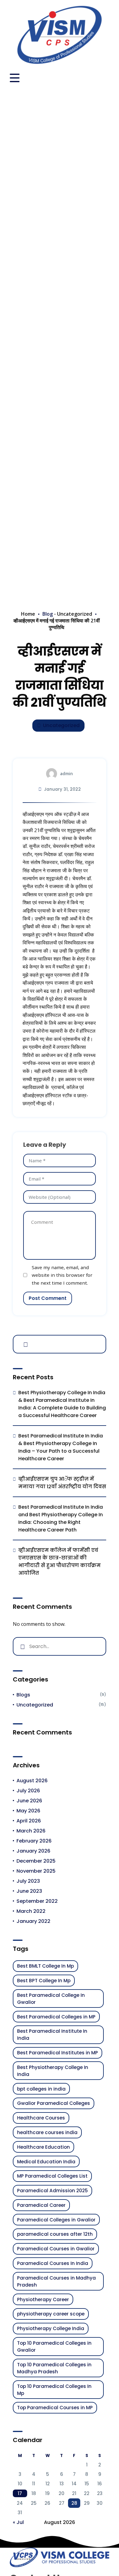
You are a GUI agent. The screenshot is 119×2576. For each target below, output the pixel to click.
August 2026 (32, 1781)
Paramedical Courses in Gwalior (56, 2249)
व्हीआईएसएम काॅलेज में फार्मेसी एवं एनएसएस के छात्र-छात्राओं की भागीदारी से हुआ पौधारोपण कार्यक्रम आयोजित (60, 1562)
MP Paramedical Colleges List (52, 2176)
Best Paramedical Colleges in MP (56, 2017)
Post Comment (48, 1298)
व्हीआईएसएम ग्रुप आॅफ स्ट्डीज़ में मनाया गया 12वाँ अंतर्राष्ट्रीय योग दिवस (62, 1483)
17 (20, 2493)
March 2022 (31, 1911)
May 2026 (28, 1811)
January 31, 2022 (62, 789)
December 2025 (36, 1861)
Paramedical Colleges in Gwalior (56, 2220)
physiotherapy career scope (51, 2314)
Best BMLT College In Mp (45, 1966)
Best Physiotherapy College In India (53, 2071)
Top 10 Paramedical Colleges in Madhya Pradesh (54, 2368)
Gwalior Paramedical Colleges (54, 2103)
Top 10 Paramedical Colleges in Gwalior (54, 2347)
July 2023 (28, 1881)
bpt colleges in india (41, 2089)
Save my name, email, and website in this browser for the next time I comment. (62, 1275)
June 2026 (29, 1801)
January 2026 (33, 1851)
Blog (48, 614)
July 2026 (28, 1791)
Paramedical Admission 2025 (52, 2191)
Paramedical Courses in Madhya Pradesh (56, 2281)
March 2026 (31, 1831)
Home (28, 614)
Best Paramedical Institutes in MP (58, 2053)
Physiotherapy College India (51, 2328)
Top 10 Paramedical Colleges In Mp (54, 2390)
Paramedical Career (41, 2205)
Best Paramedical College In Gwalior (51, 1999)
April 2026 (29, 1821)
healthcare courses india (47, 2132)
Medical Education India (46, 2162)
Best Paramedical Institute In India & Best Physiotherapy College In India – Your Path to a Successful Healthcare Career (61, 1447)
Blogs (23, 1695)
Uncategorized (75, 614)
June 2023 (29, 1891)
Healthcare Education (43, 2147)
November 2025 (36, 1871)
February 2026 (34, 1841)
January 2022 (33, 1921)
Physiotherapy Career (43, 2299)
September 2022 (37, 1901)
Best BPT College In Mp (44, 1981)
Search (24, 1343)
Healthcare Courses (41, 2118)
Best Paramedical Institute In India (52, 2035)
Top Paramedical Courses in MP (55, 2408)
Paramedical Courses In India (53, 2263)
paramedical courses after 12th (55, 2234)
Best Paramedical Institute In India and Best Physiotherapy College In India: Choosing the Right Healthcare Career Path (61, 1518)
